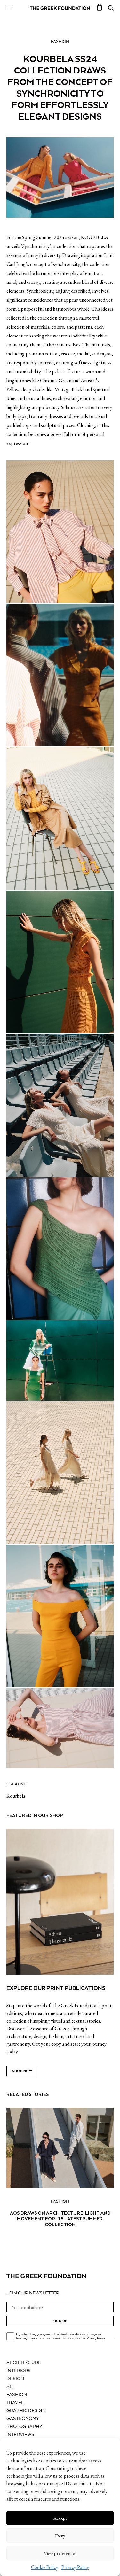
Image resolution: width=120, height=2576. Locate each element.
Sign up (60, 2321)
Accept (60, 2518)
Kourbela (16, 1796)
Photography (24, 2427)
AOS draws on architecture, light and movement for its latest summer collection (60, 2219)
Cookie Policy (45, 2567)
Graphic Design (26, 2411)
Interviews (20, 2435)
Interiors (19, 2371)
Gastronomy (23, 2419)
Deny (60, 2536)
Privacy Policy (75, 2567)
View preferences (60, 2553)
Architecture (24, 2363)
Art (11, 2387)
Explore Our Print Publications (56, 1988)
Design (15, 2379)
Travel (15, 2403)
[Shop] (100, 8)
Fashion (60, 42)
